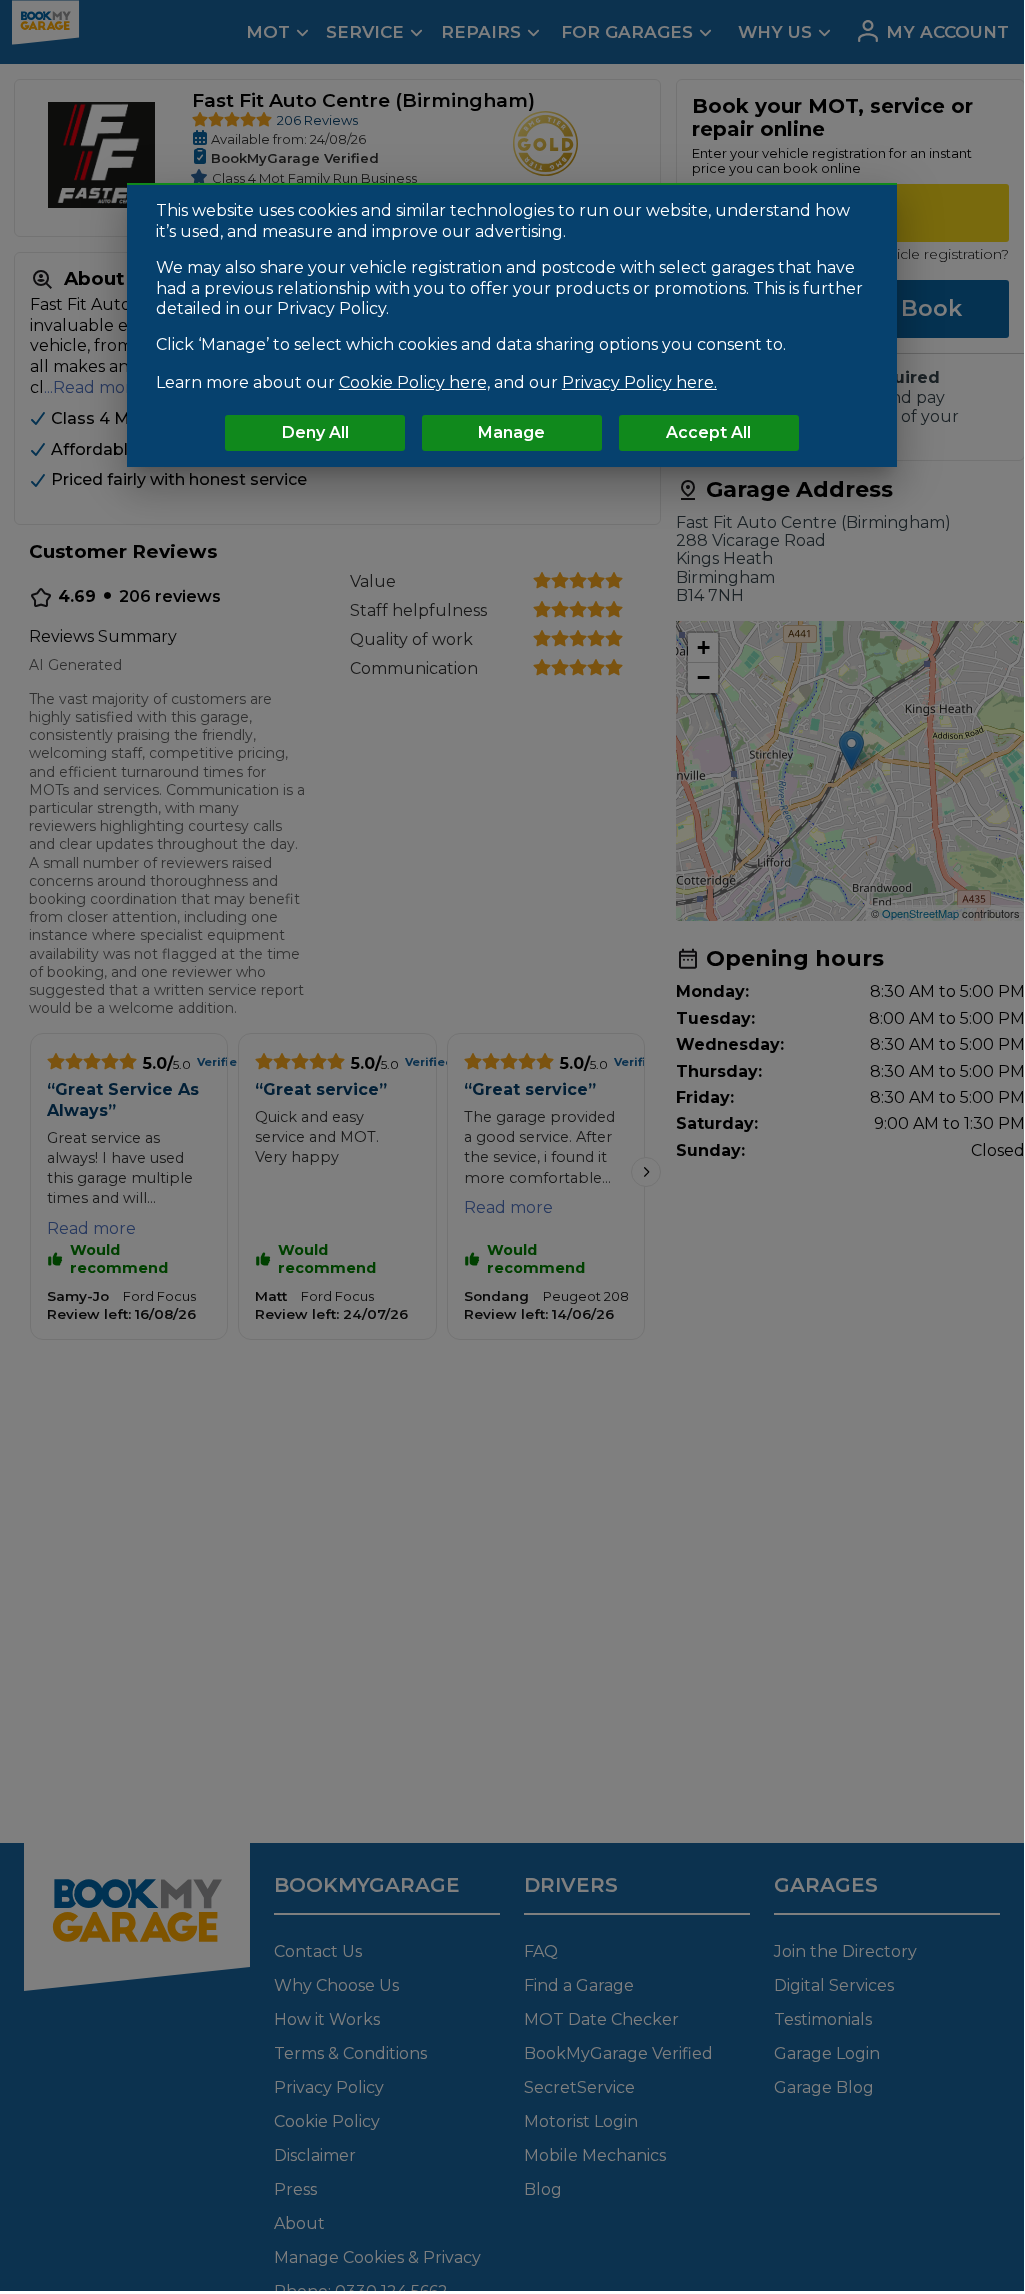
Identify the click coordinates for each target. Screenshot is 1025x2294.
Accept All (708, 432)
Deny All (315, 432)
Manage (511, 432)
